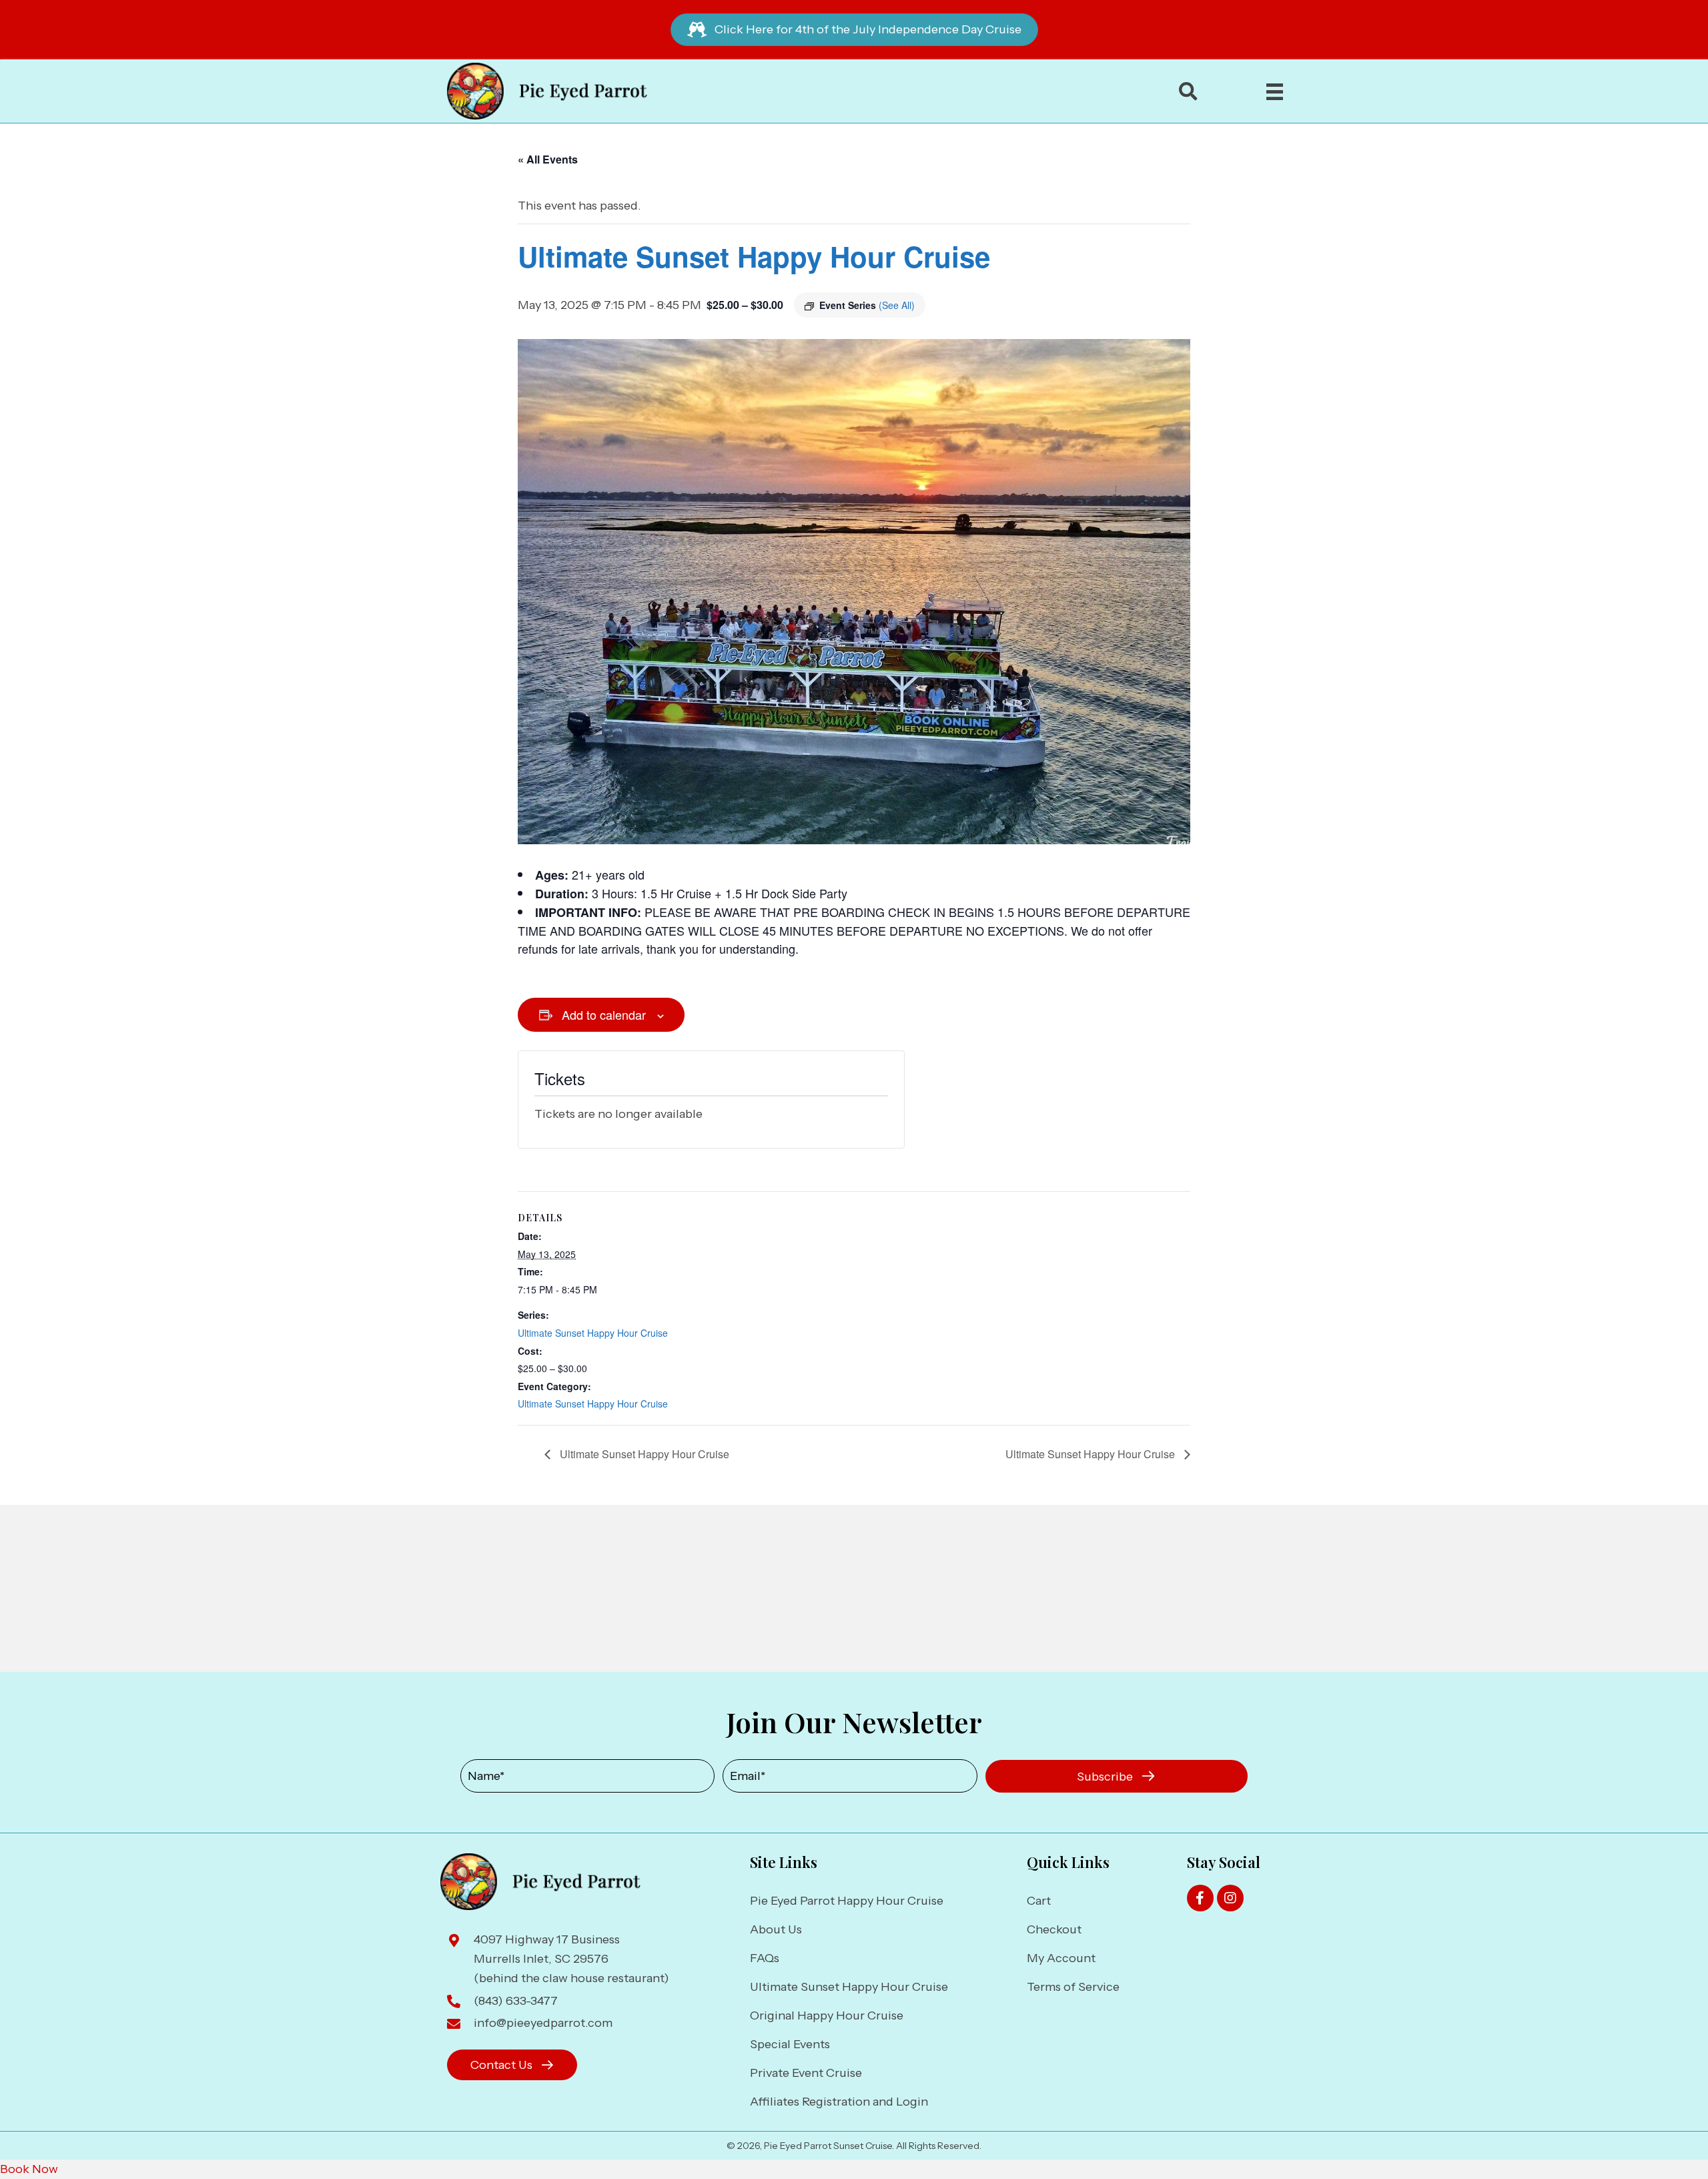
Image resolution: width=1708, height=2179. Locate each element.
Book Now (29, 2169)
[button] (1117, 1777)
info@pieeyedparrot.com (543, 2023)
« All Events (548, 159)
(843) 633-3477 (516, 2001)
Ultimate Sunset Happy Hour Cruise (593, 1333)
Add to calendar (604, 1014)
